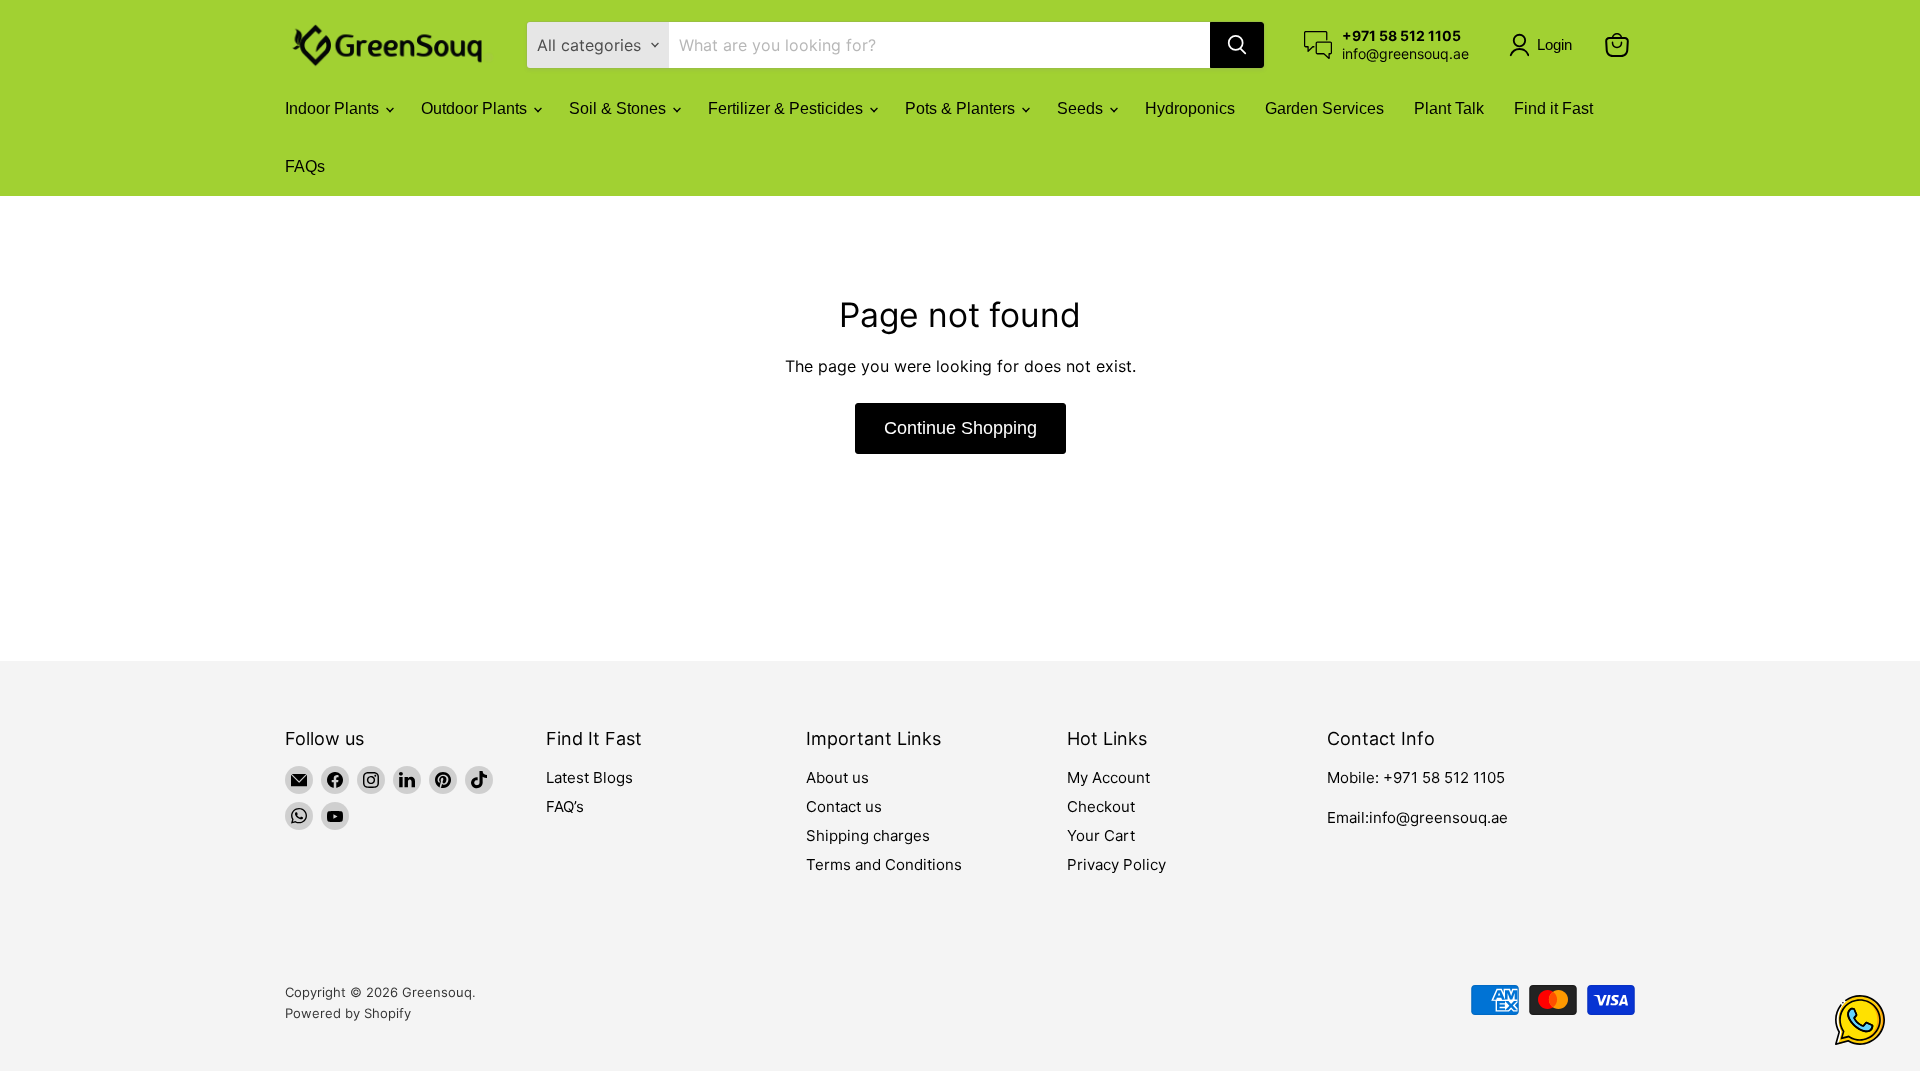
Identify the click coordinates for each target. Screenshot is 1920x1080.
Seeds (1082, 108)
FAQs (305, 166)
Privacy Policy (1116, 864)
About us (837, 777)
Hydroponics (1190, 108)
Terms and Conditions (884, 864)
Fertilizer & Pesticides (787, 108)
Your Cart (1101, 835)
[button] (1544, 45)
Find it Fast (1553, 108)
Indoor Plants (334, 108)
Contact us (844, 806)
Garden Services (1324, 108)
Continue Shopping (960, 428)
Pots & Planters (962, 108)
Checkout (1101, 806)
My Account (1108, 777)
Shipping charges (868, 835)
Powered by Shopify (348, 1013)
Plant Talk (1449, 108)
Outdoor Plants (476, 108)
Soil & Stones (619, 108)
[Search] (1237, 45)
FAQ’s (565, 806)
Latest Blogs (589, 777)
